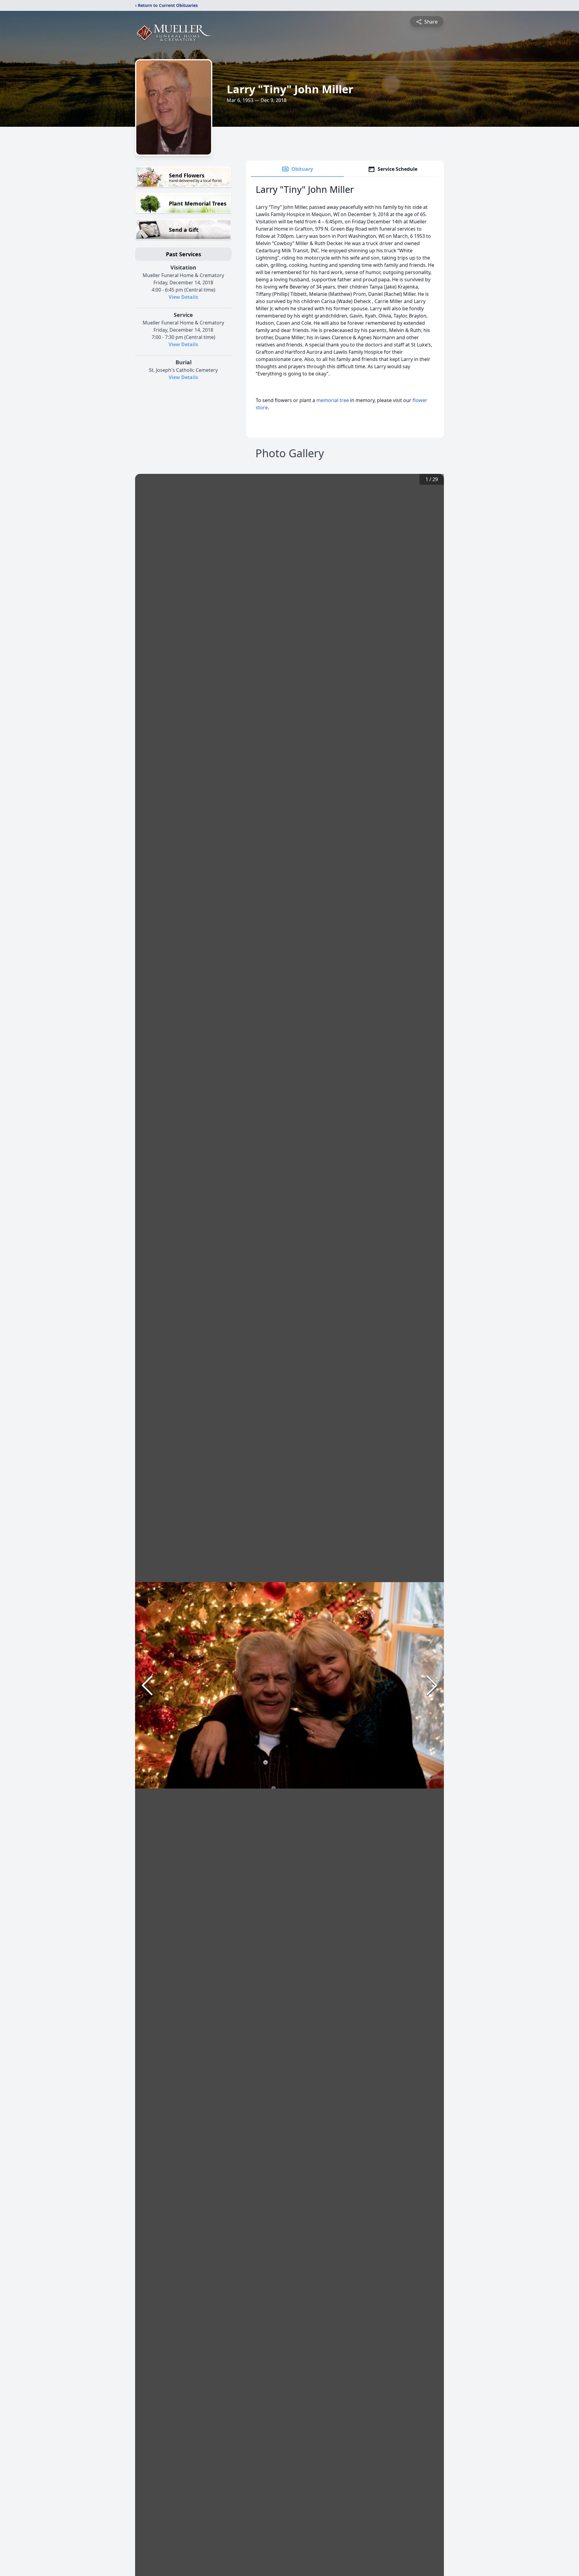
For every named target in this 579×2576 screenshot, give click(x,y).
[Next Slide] (432, 1685)
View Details (183, 297)
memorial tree (333, 400)
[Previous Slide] (147, 1685)
